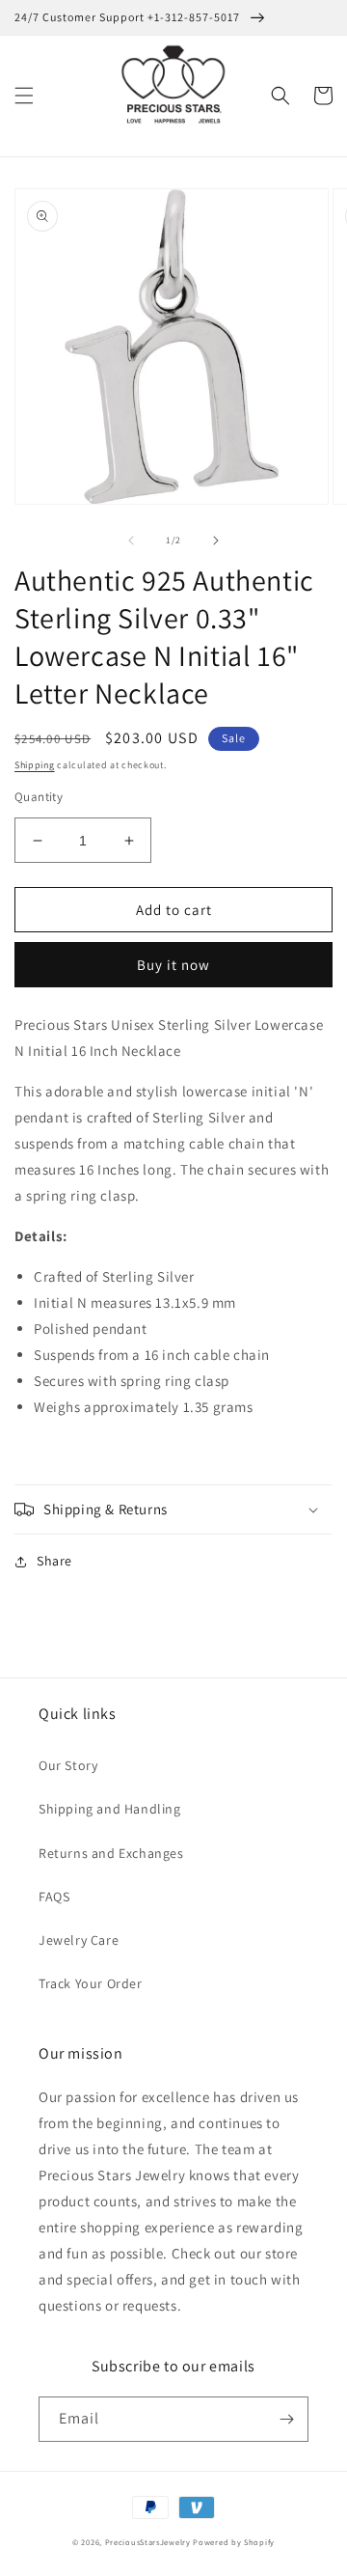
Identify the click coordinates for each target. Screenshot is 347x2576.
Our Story (68, 1765)
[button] (24, 96)
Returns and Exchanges (111, 1853)
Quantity (39, 797)
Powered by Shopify (234, 2542)
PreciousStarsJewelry (148, 2542)
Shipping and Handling (110, 1809)
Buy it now (173, 965)
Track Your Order (91, 1983)
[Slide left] (131, 540)
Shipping (35, 765)
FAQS (54, 1897)
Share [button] (54, 1561)
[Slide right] (216, 540)
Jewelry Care (79, 1940)
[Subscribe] (286, 2419)
